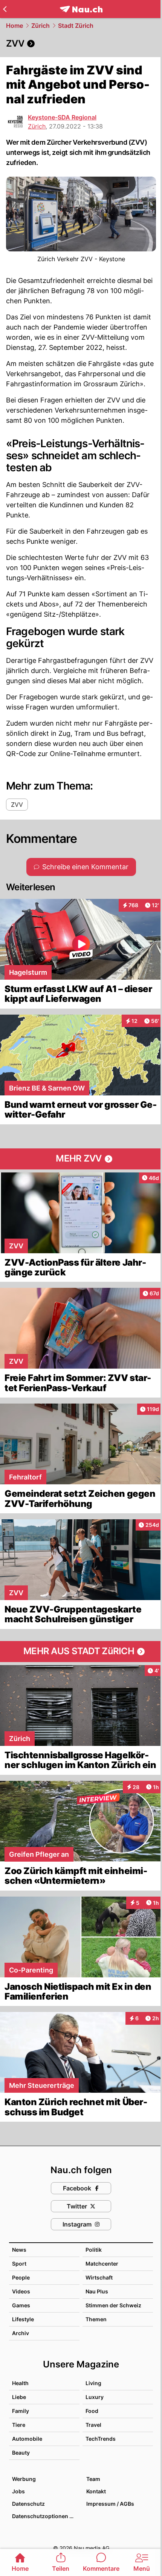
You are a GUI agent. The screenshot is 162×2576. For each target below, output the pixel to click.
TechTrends (101, 2439)
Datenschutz (28, 2504)
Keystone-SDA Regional (62, 117)
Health (20, 2383)
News (19, 2250)
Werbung (24, 2479)
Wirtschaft (99, 2277)
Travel (93, 2425)
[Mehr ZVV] (81, 1159)
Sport (19, 2264)
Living (93, 2383)
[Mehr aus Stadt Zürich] (81, 1652)
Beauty (21, 2453)
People (21, 2277)
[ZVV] (81, 44)
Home (15, 26)
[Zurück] (5, 9)
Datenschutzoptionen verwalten (45, 2516)
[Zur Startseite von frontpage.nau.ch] (81, 9)
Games (21, 2305)
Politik (94, 2250)
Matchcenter (102, 2264)
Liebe (19, 2397)
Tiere (19, 2425)
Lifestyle (23, 2319)
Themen (96, 2319)
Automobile (27, 2439)
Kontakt (96, 2491)
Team (93, 2479)
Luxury (95, 2397)
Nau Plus (97, 2291)
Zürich (40, 26)
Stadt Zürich (76, 26)
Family (21, 2411)
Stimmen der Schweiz (113, 2305)
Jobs (18, 2491)
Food (92, 2411)
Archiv (21, 2333)
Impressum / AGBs (110, 2504)
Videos (21, 2291)
